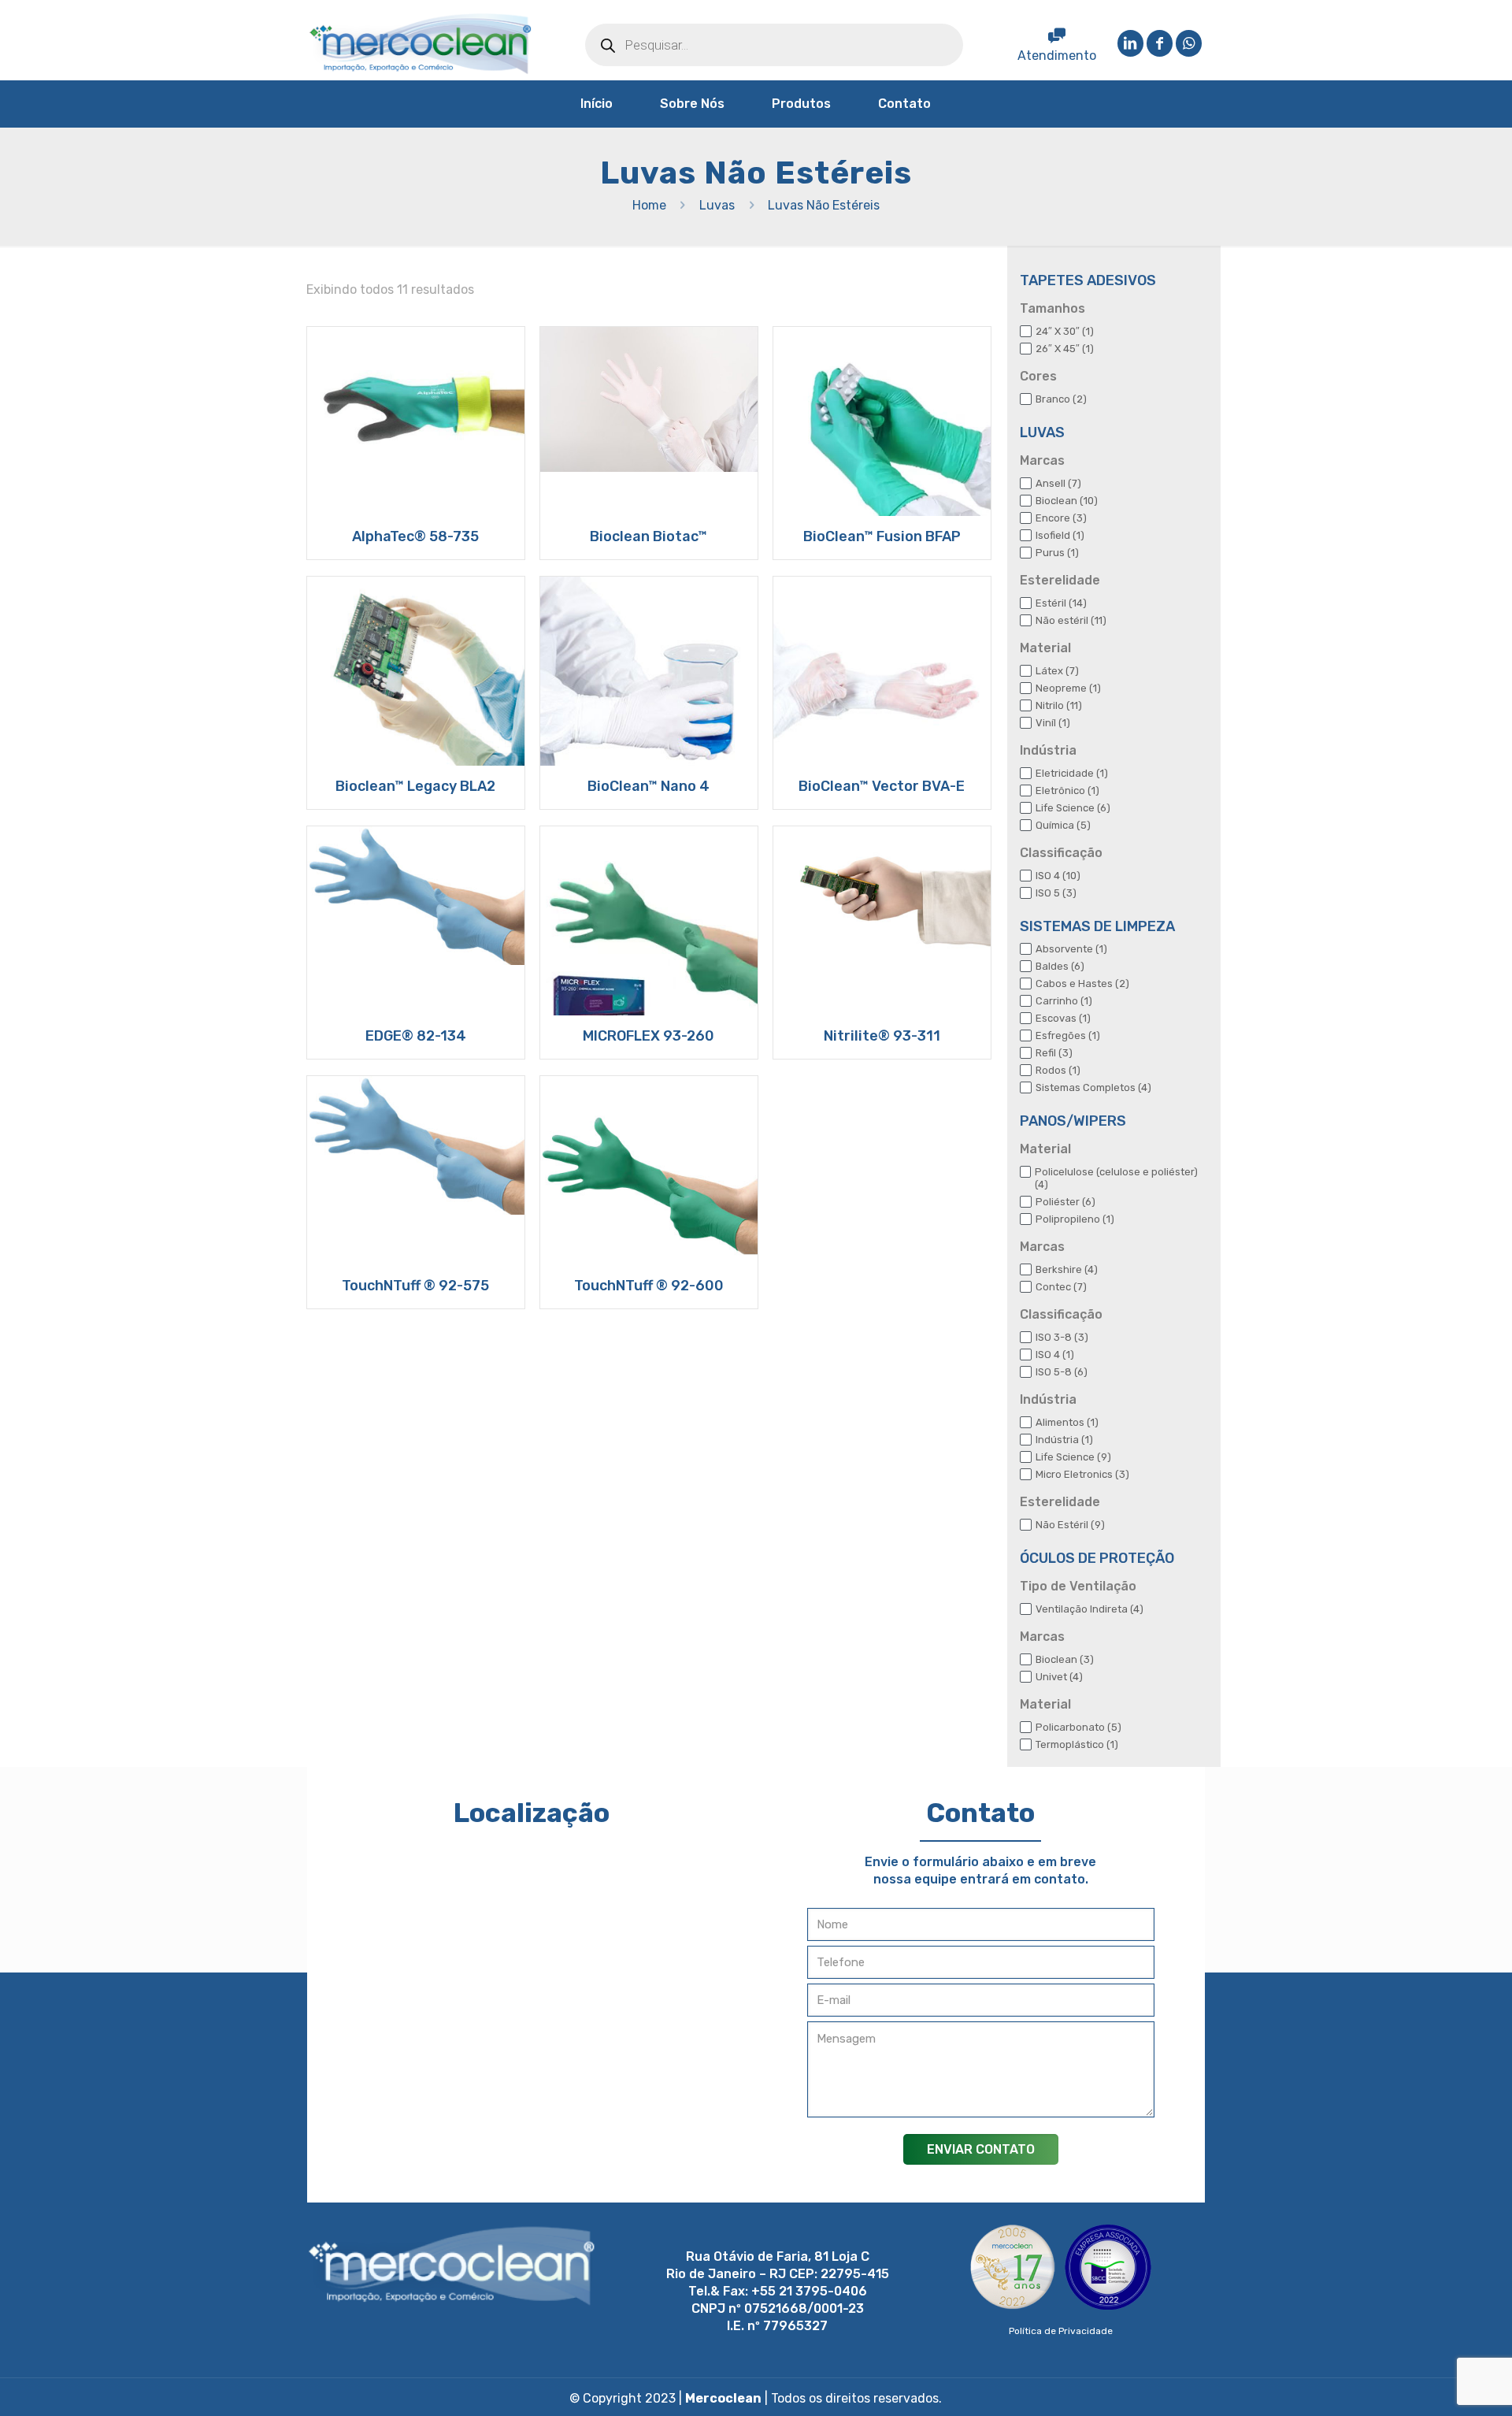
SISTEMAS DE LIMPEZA (1097, 926)
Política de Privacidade (1061, 2331)
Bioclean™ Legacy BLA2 (415, 786)
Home (649, 205)
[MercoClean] (421, 44)
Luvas (717, 205)
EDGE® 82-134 (416, 1036)
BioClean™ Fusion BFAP (882, 536)
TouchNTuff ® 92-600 (649, 1286)
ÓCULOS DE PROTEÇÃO (1097, 1558)
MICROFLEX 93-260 (649, 1036)
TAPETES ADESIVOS (1088, 280)
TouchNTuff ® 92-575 (415, 1286)
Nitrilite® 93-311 (882, 1036)
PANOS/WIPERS (1073, 1121)
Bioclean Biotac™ (649, 536)
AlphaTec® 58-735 (415, 536)
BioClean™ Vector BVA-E (882, 786)
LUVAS (1042, 432)
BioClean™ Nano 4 (649, 786)
